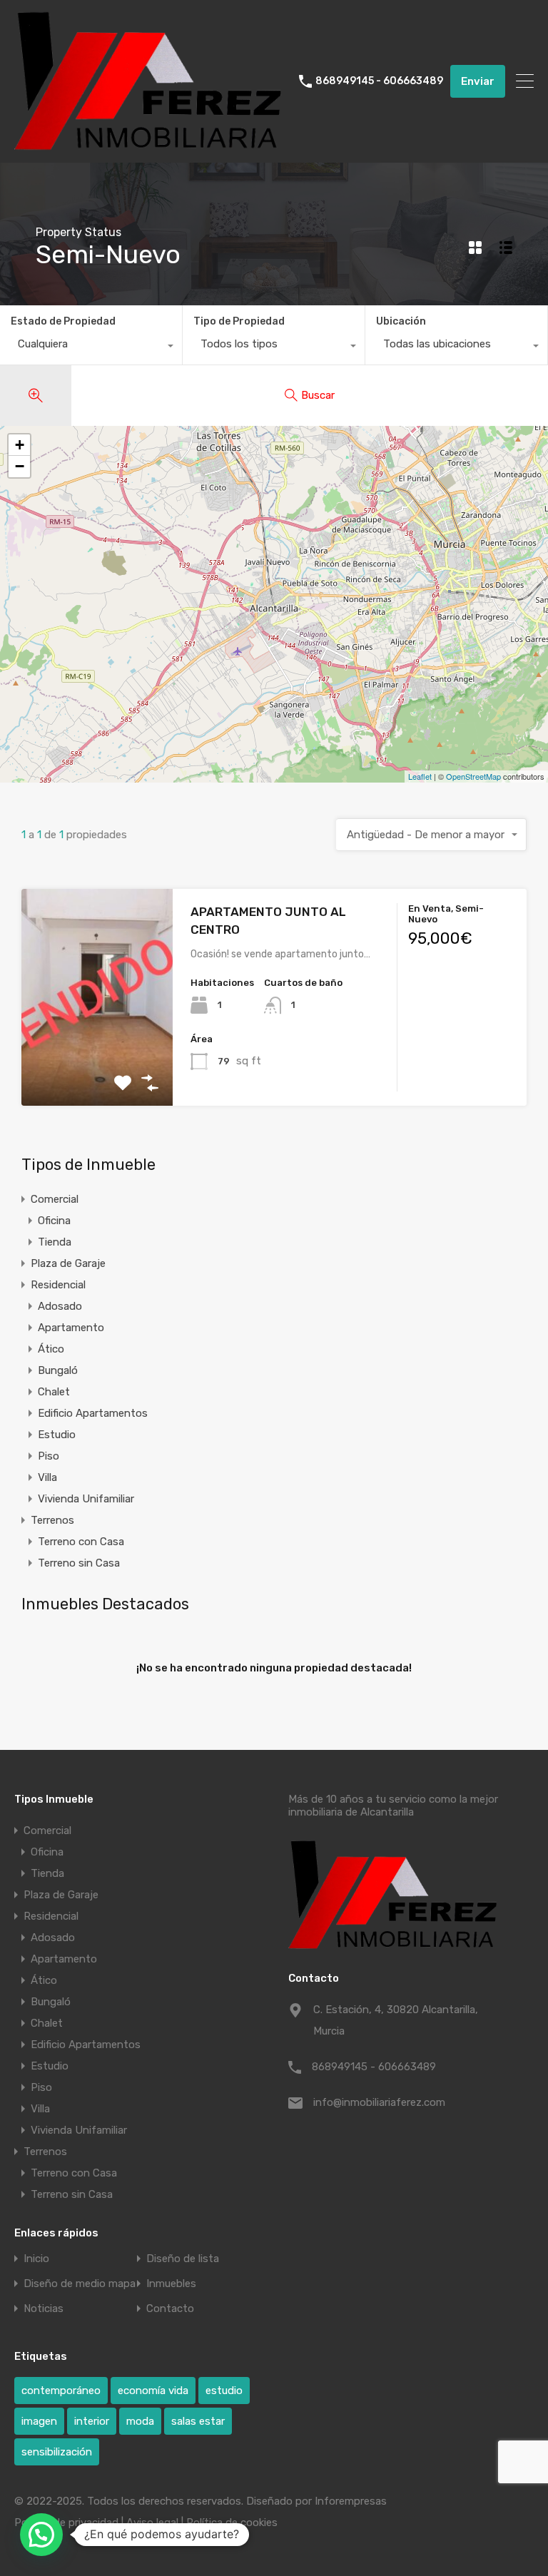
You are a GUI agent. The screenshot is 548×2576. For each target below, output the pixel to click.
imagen (39, 2421)
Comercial (55, 1199)
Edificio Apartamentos (93, 1413)
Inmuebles (171, 2284)
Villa (47, 1477)
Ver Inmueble (97, 1063)
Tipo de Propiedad (239, 321)
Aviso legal (152, 2522)
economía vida (153, 2391)
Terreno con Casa (81, 1542)
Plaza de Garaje (68, 1263)
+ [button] (20, 445)
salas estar (198, 2421)
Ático (51, 1349)
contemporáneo (61, 2391)
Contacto (170, 2309)
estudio (224, 2391)
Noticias (44, 2309)
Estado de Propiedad (63, 321)
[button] (41, 2535)
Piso (49, 1456)
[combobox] (91, 347)
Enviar (478, 81)
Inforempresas (351, 2501)
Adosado (60, 1306)
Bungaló (58, 1370)
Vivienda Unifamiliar (86, 1499)
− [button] (20, 466)
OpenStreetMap (473, 776)
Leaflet (420, 776)
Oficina (54, 1221)
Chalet (54, 1392)
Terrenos (52, 1520)
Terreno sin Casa (79, 1563)
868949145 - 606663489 (379, 81)
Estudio (57, 1435)
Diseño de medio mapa (80, 2284)
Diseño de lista (183, 2259)
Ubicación (401, 321)
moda (140, 2421)
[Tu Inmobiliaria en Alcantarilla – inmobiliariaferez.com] (151, 146)
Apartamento (71, 1328)
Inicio (36, 2259)
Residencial (58, 1285)
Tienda (55, 1242)
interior (92, 2421)
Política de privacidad (66, 2522)
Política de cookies (232, 2522)
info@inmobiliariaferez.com (379, 2102)
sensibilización (57, 2452)
